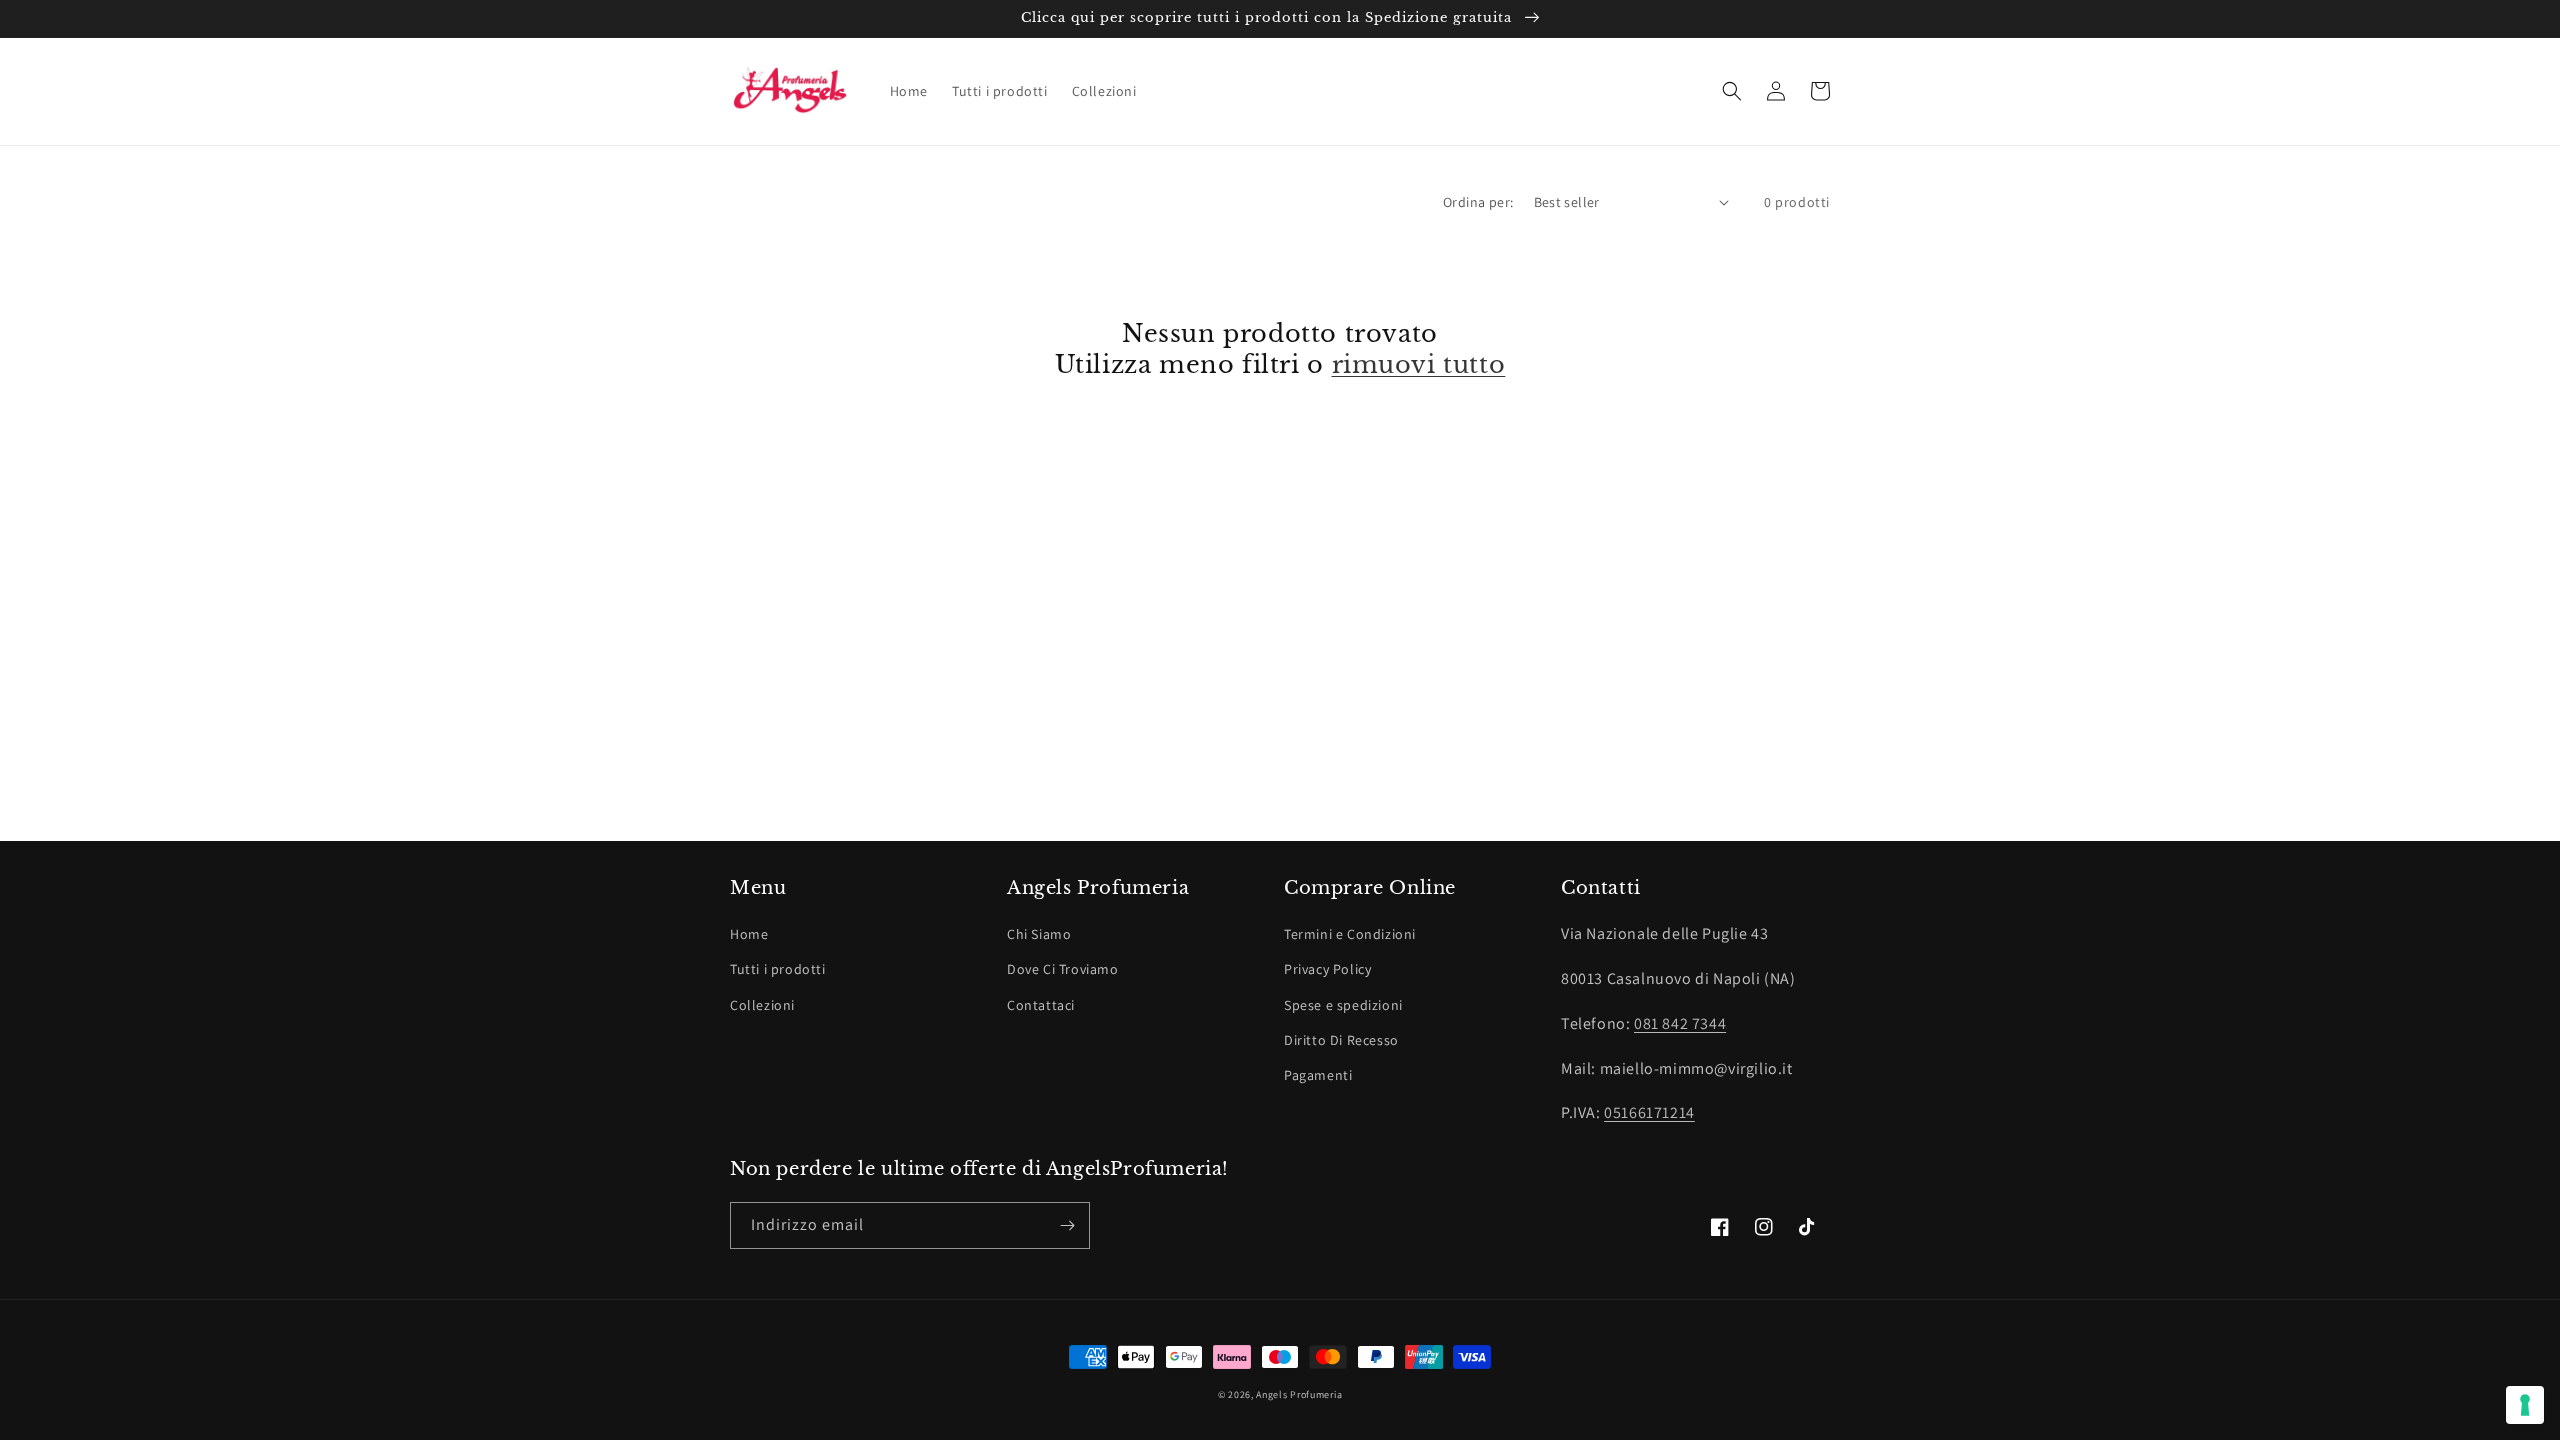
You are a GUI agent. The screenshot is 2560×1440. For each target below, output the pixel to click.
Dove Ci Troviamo (1063, 969)
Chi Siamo (1039, 934)
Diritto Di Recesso (1341, 1040)
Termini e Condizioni (1350, 934)
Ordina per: (1478, 202)
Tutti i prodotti (778, 969)
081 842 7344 (1680, 1023)
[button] (1732, 91)
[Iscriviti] (1067, 1225)
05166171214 (1649, 1112)
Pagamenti (1318, 1075)
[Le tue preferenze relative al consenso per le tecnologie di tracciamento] (2525, 1405)
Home (749, 934)
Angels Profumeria (1299, 1394)
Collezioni (762, 1005)
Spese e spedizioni (1343, 1005)
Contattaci (1041, 1005)
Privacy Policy (1327, 969)
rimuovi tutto (1419, 364)
